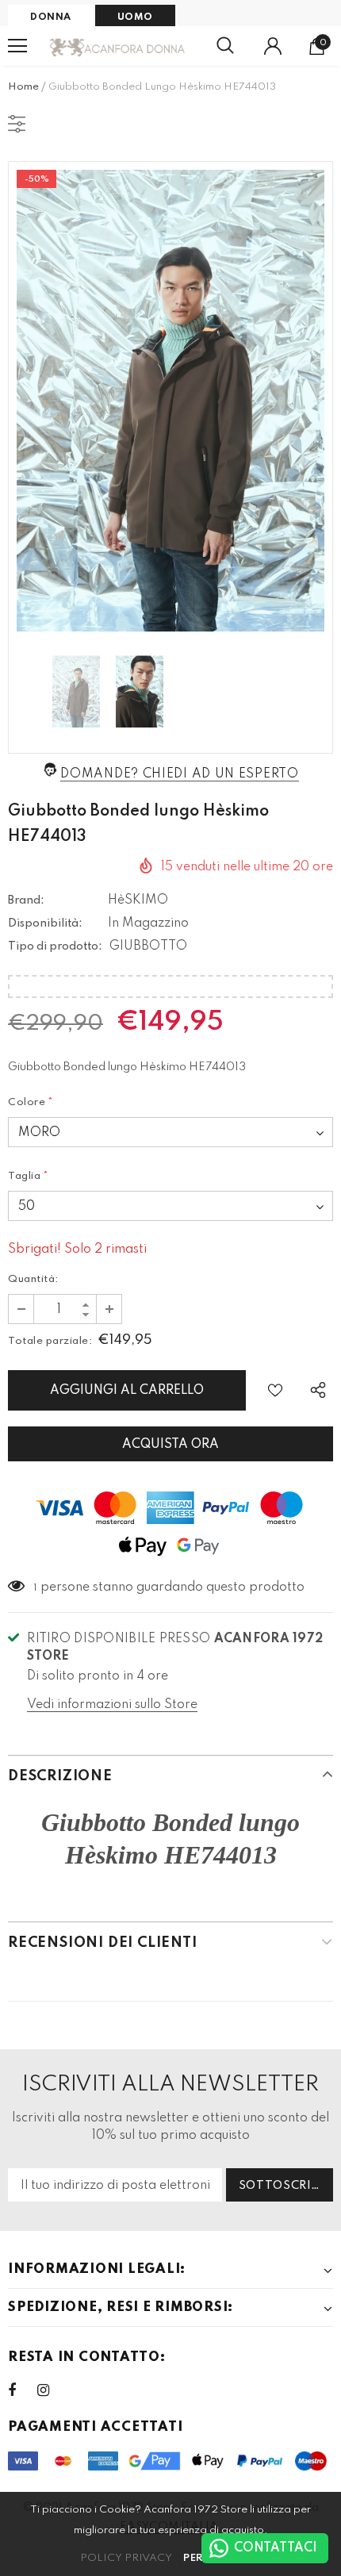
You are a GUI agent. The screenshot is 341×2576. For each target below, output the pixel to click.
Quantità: (33, 1279)
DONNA (51, 17)
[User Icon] (273, 46)
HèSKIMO (138, 900)
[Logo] (118, 46)
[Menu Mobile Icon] (17, 46)
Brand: (26, 900)
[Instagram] (52, 2390)
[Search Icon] (225, 46)
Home (23, 87)
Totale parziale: (50, 1341)
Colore (31, 1102)
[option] (170, 401)
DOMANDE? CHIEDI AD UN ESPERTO (179, 774)
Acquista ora (170, 1445)
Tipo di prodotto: (55, 946)
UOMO (135, 17)
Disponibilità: (45, 923)
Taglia (29, 1176)
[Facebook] (22, 2390)
